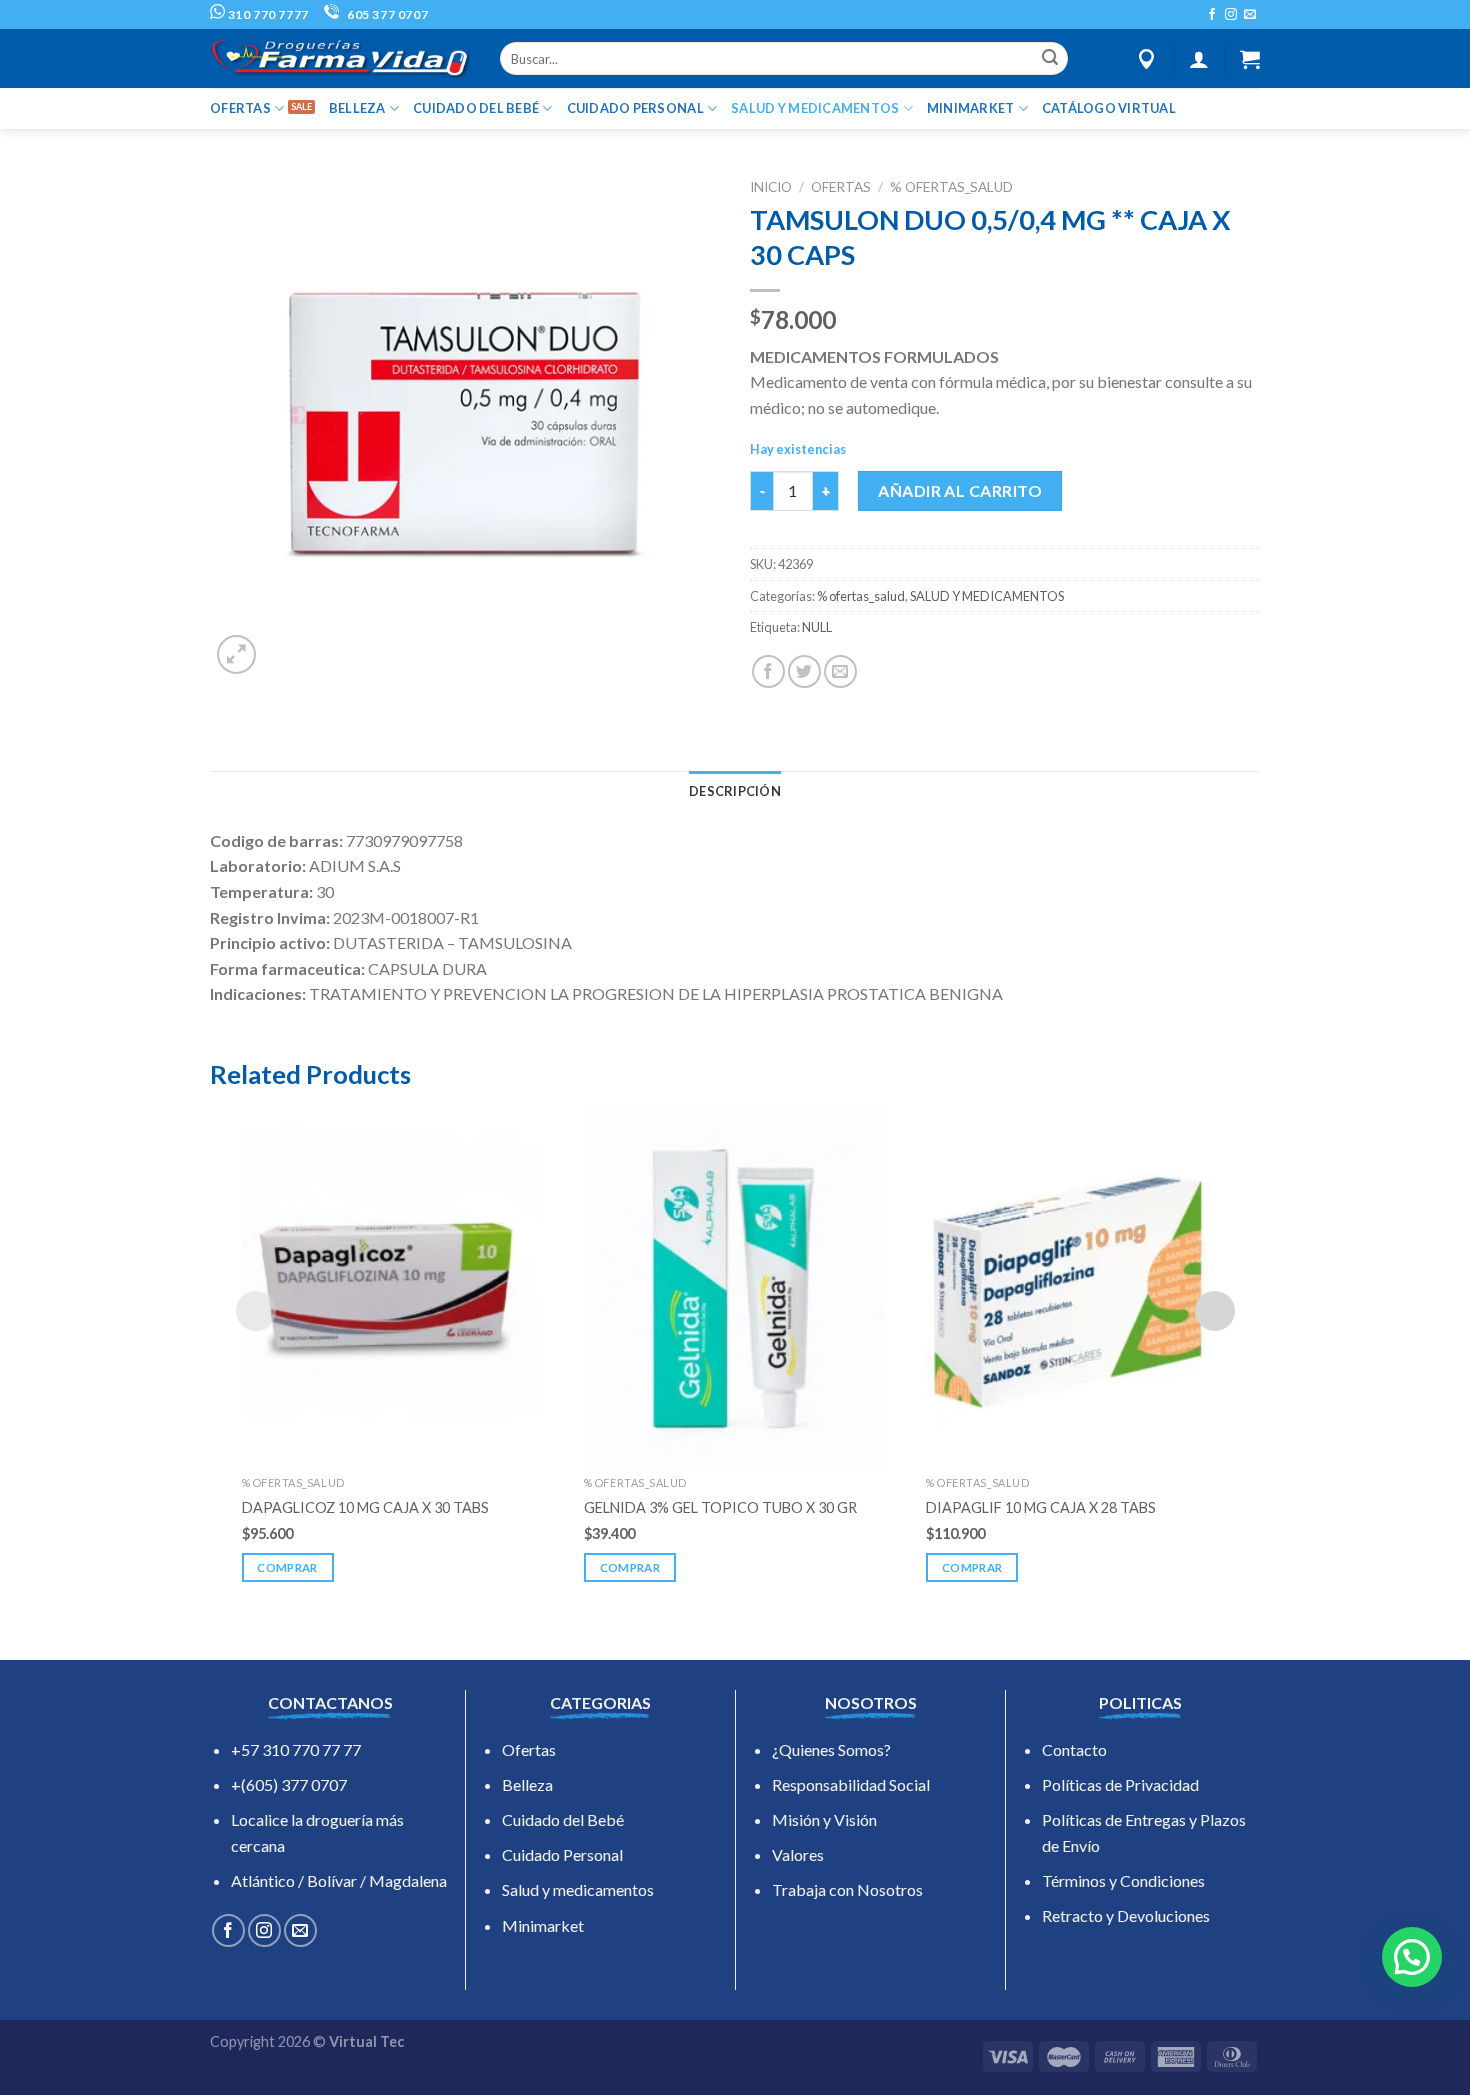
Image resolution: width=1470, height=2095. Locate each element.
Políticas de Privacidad (1120, 1784)
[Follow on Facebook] (1212, 15)
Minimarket (543, 1925)
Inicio (771, 187)
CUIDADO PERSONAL (635, 108)
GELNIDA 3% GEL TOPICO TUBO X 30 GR (720, 1507)
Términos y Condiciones (1123, 1880)
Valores (798, 1854)
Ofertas (529, 1749)
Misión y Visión (824, 1819)
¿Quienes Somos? (831, 1749)
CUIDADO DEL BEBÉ (476, 108)
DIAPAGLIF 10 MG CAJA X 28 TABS (1041, 1507)
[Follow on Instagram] (1231, 15)
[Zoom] (236, 654)
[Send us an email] (1250, 15)
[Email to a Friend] (840, 671)
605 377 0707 (386, 14)
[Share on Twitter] (804, 671)
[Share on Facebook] (768, 671)
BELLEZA (357, 108)
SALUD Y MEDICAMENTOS (815, 108)
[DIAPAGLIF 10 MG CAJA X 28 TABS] (1077, 1285)
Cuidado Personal (562, 1854)
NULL (817, 627)
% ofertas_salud (951, 187)
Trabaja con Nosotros (847, 1889)
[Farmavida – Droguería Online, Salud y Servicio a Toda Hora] (340, 58)
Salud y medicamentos (578, 1889)
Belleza (527, 1784)
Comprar (287, 1567)
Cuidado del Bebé (563, 1819)
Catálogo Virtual (1109, 108)
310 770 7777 (267, 14)
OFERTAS (240, 108)
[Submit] (1050, 59)
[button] (1412, 1957)
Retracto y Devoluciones (1126, 1915)
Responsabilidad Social (851, 1784)
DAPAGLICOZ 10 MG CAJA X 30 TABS (365, 1507)
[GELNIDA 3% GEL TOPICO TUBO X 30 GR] (735, 1285)
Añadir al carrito (960, 490)
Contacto (1074, 1749)
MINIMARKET (971, 108)
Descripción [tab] (735, 791)
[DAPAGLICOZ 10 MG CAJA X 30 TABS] (393, 1285)
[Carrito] (1250, 59)
